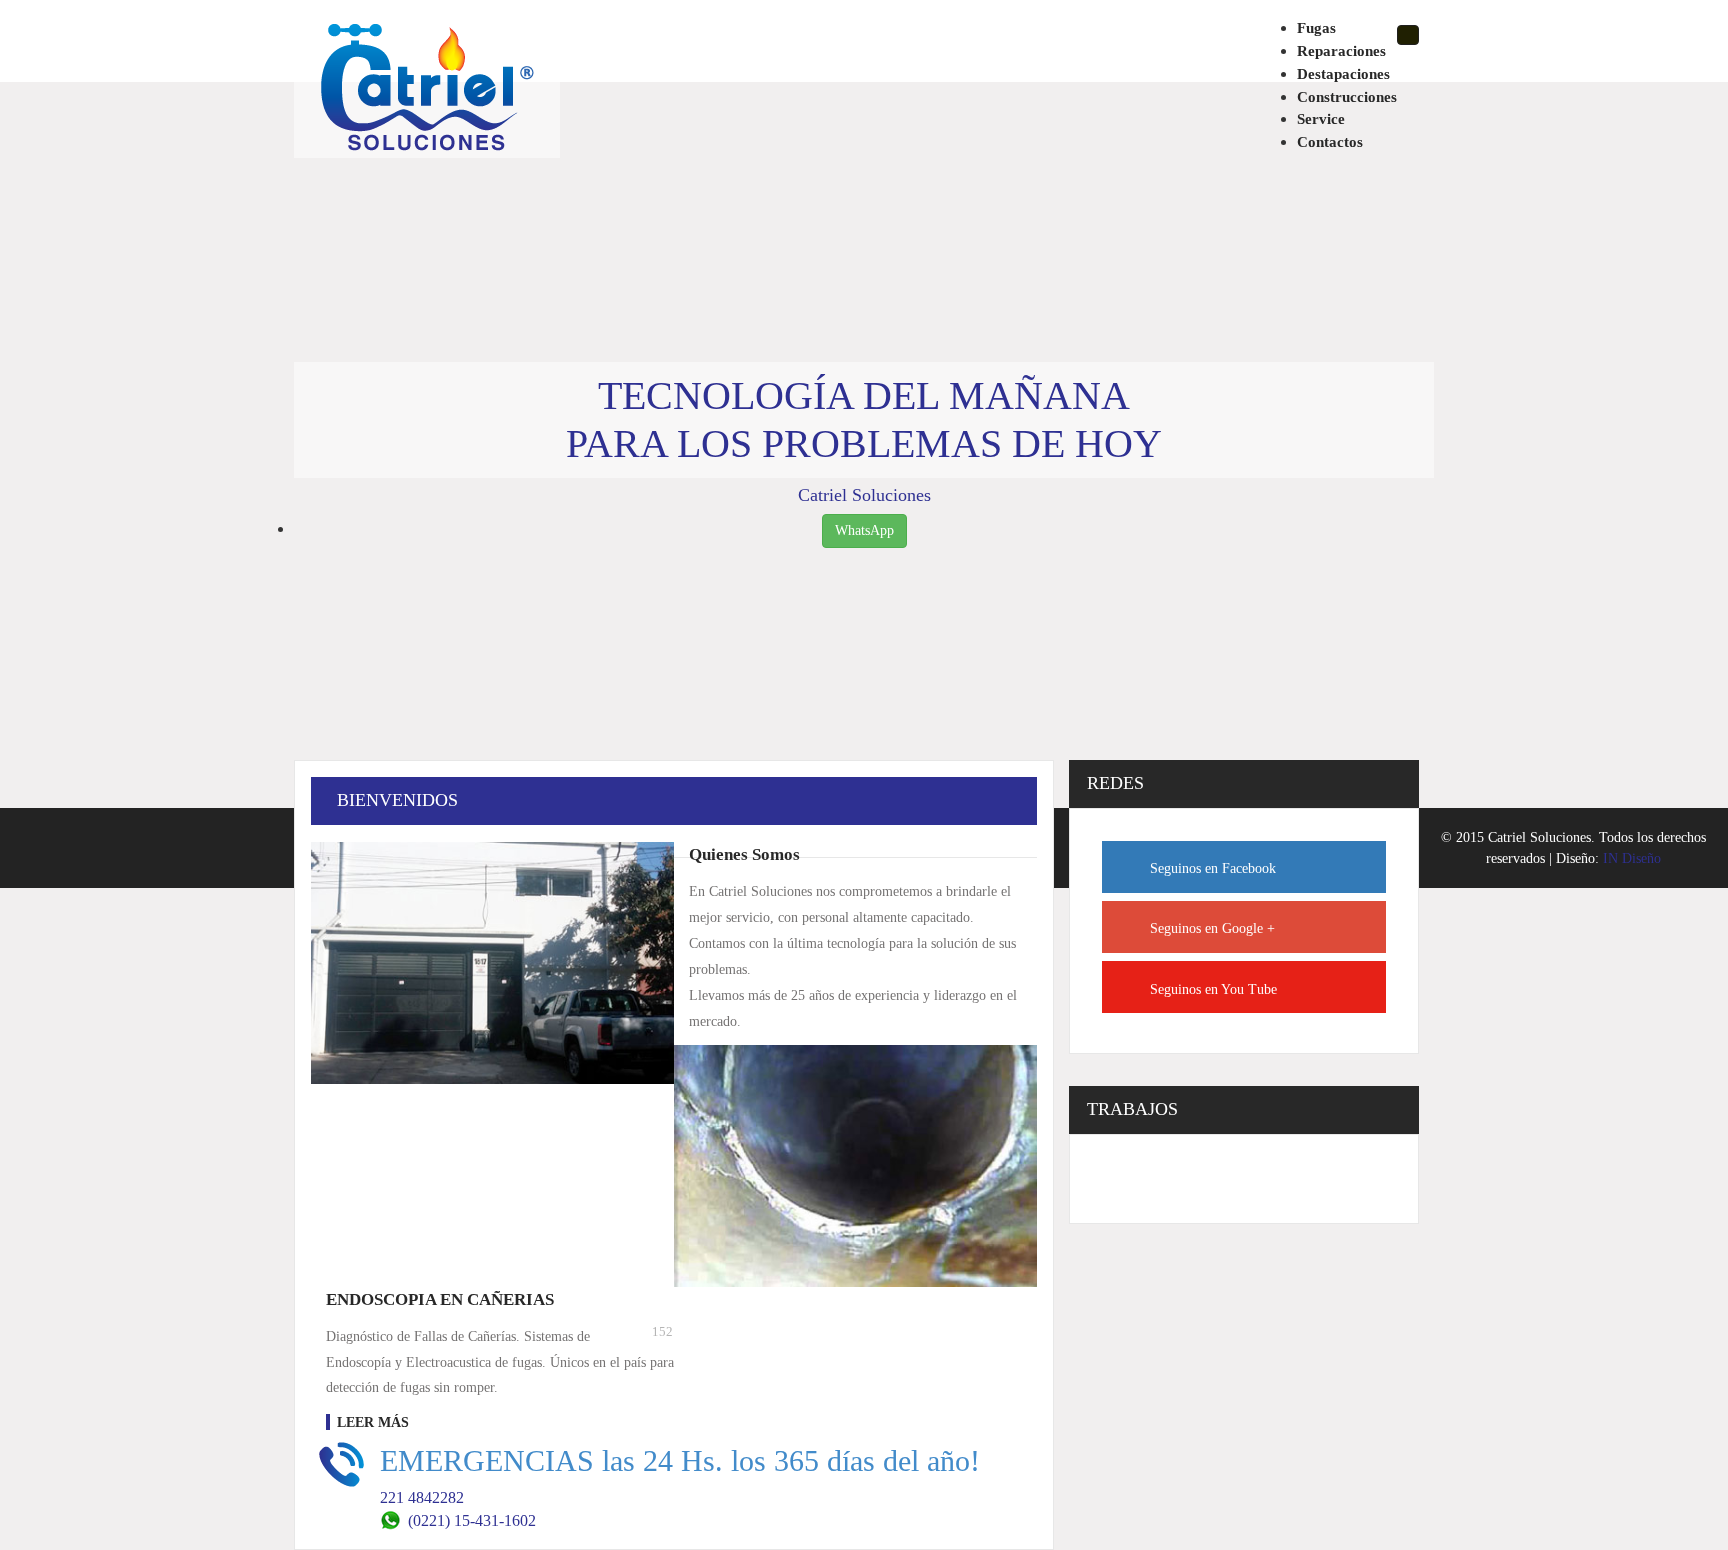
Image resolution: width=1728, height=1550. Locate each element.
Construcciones (1347, 96)
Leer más (373, 1422)
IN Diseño (1632, 858)
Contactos (1330, 141)
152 (662, 1332)
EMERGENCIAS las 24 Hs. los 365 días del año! (680, 1460)
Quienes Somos (744, 854)
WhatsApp (864, 530)
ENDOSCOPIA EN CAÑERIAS (440, 1299)
